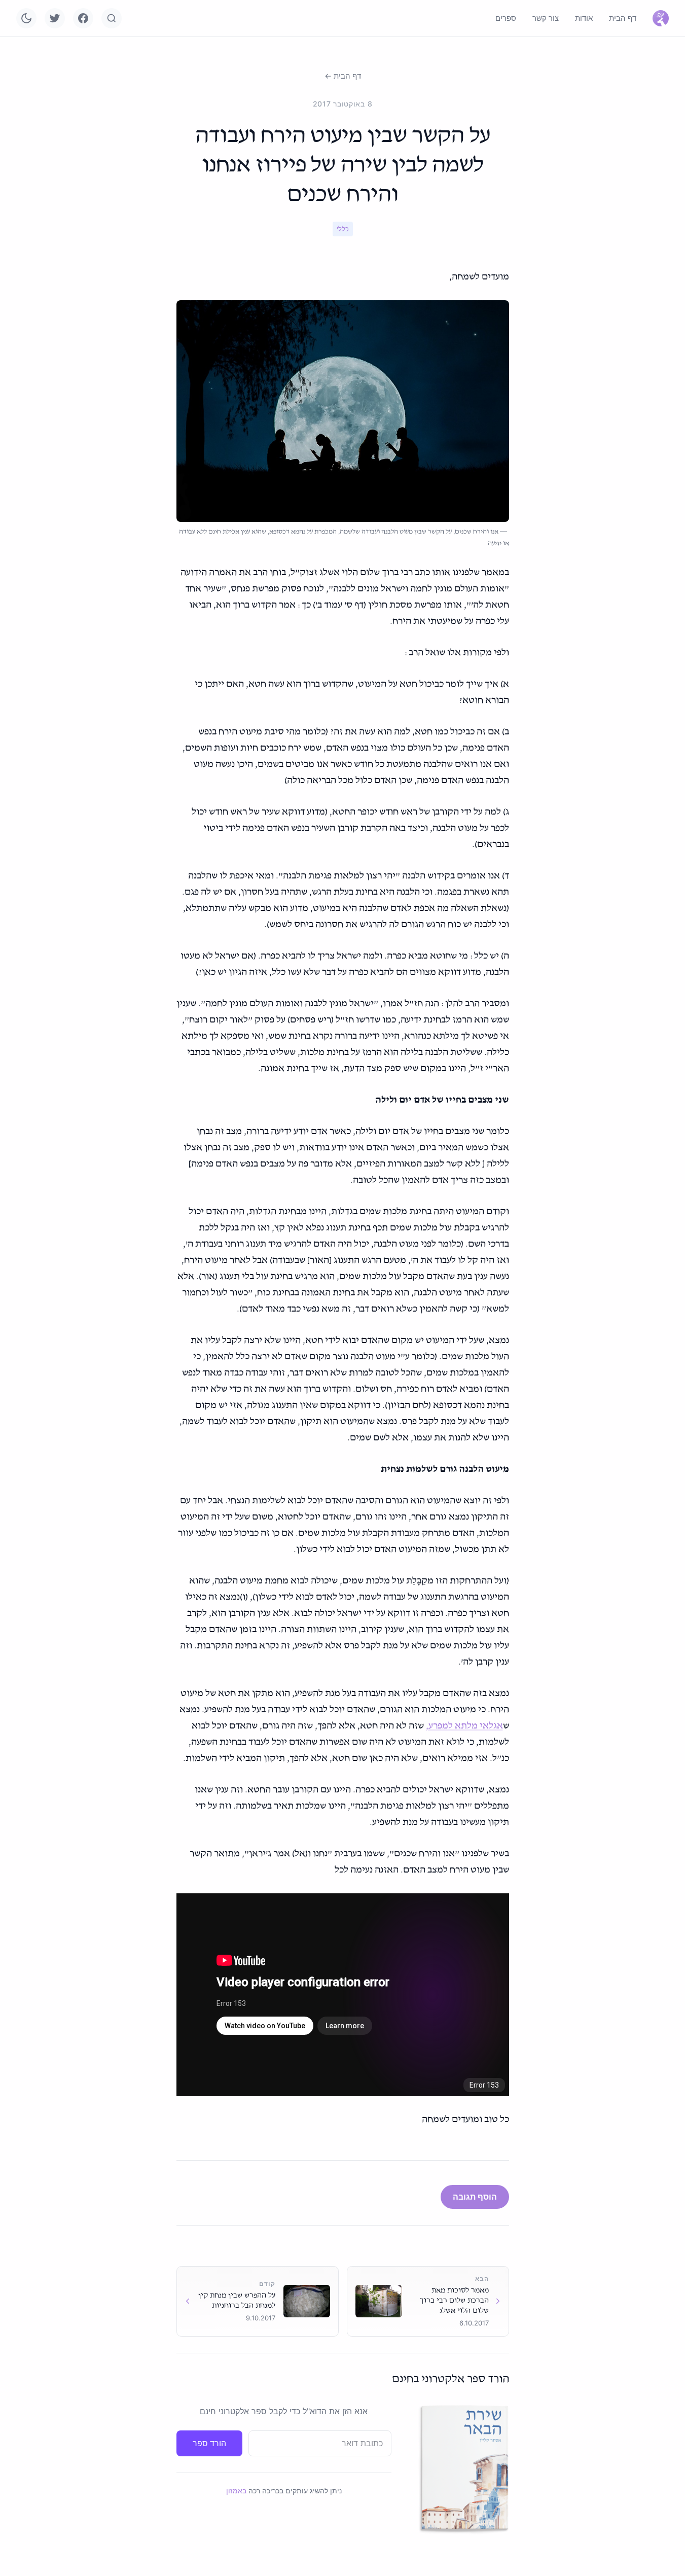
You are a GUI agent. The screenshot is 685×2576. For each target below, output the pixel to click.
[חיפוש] (112, 18)
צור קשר (546, 18)
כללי (343, 229)
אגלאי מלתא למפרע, (464, 1726)
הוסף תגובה (475, 2197)
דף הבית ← (343, 76)
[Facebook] (83, 18)
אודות (584, 18)
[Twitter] (55, 18)
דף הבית (623, 18)
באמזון (236, 2491)
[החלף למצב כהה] (26, 18)
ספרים (506, 18)
